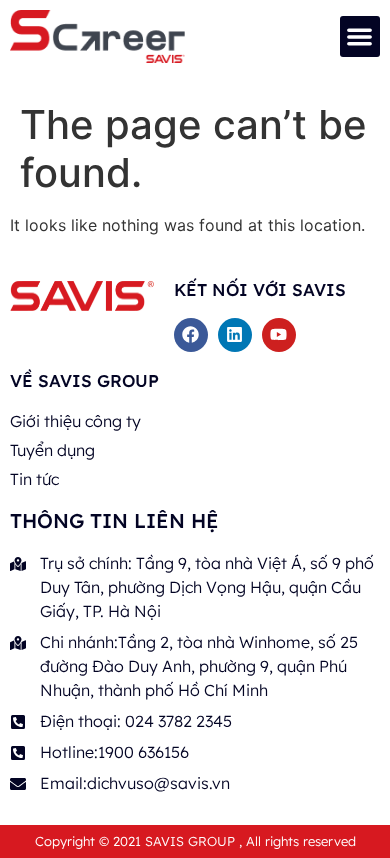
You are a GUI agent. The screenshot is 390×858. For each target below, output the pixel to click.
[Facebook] (191, 335)
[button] (360, 36)
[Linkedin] (235, 335)
